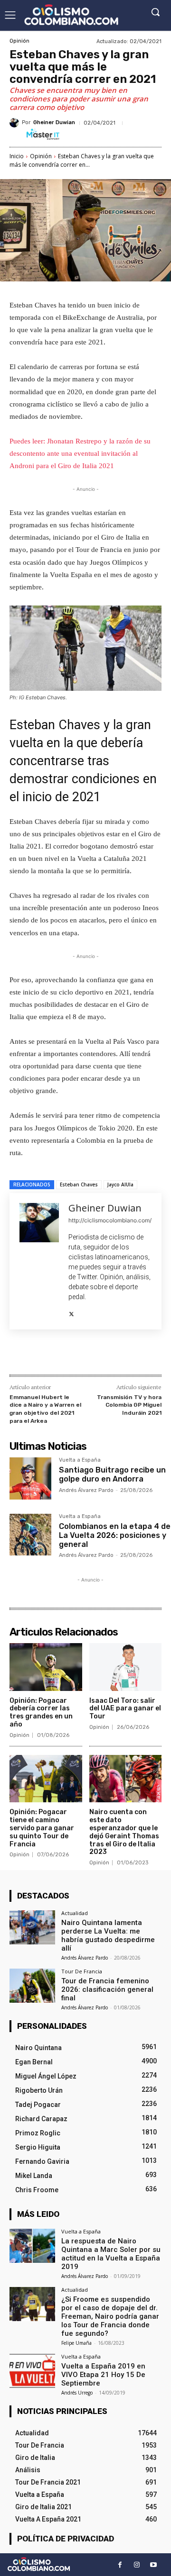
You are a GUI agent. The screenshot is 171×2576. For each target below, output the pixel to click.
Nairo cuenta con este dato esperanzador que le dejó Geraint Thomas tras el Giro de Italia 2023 (124, 1832)
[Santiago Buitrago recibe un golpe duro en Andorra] (30, 1478)
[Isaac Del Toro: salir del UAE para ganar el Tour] (126, 1667)
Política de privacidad (66, 2539)
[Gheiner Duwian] (16, 123)
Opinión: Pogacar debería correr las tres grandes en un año (41, 1713)
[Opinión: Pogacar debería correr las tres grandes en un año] (46, 1667)
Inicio (17, 156)
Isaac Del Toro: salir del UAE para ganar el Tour (125, 1709)
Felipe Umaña (76, 2343)
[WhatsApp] (114, 1354)
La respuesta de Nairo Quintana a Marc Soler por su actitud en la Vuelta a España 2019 (111, 2254)
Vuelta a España (80, 1460)
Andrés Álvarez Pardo (86, 1490)
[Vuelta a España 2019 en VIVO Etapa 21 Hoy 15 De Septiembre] (32, 2371)
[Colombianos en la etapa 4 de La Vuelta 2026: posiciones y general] (30, 1535)
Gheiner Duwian (54, 122)
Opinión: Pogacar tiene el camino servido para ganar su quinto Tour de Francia (42, 1828)
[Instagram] (137, 2565)
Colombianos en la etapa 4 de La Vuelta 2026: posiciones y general (115, 1535)
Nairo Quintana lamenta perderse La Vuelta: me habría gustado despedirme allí (108, 1935)
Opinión (19, 41)
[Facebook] (49, 1354)
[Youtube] (153, 2565)
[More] (137, 1354)
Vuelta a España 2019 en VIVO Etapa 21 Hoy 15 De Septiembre (103, 2375)
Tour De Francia (82, 1971)
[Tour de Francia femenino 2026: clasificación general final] (32, 1986)
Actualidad (75, 1913)
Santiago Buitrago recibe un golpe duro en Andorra (112, 1474)
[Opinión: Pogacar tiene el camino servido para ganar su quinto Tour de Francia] (46, 1779)
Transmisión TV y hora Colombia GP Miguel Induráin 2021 (129, 1405)
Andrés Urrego (77, 2393)
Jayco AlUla (120, 1184)
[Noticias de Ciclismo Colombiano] (71, 15)
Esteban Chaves (79, 1184)
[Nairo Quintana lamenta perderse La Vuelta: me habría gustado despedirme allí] (32, 1927)
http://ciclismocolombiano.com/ (110, 1220)
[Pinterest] (93, 1354)
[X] (71, 1312)
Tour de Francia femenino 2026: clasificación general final (107, 1989)
